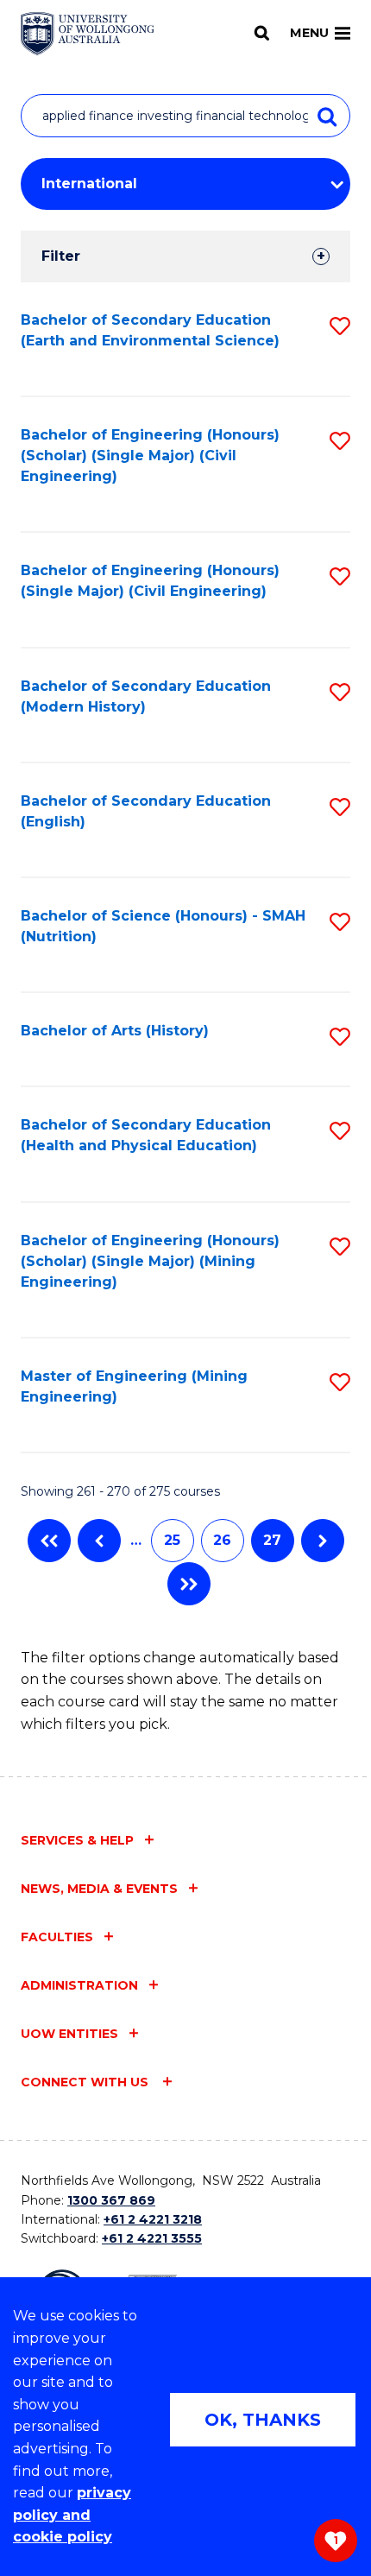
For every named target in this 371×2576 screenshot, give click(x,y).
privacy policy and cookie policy (72, 2515)
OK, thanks (263, 2420)
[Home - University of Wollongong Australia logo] (88, 34)
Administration (79, 1985)
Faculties (57, 1937)
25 (172, 1540)
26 (222, 1540)
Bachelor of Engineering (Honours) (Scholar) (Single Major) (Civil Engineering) (150, 456)
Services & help (77, 1840)
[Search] (262, 33)
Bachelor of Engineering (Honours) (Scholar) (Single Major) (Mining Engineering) (150, 1261)
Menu (309, 33)
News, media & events (99, 1889)
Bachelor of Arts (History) (115, 1031)
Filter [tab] (61, 256)
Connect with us (86, 2082)
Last (189, 1584)
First (49, 1541)
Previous (99, 1541)
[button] (340, 326)
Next (323, 1541)
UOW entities (69, 2034)
